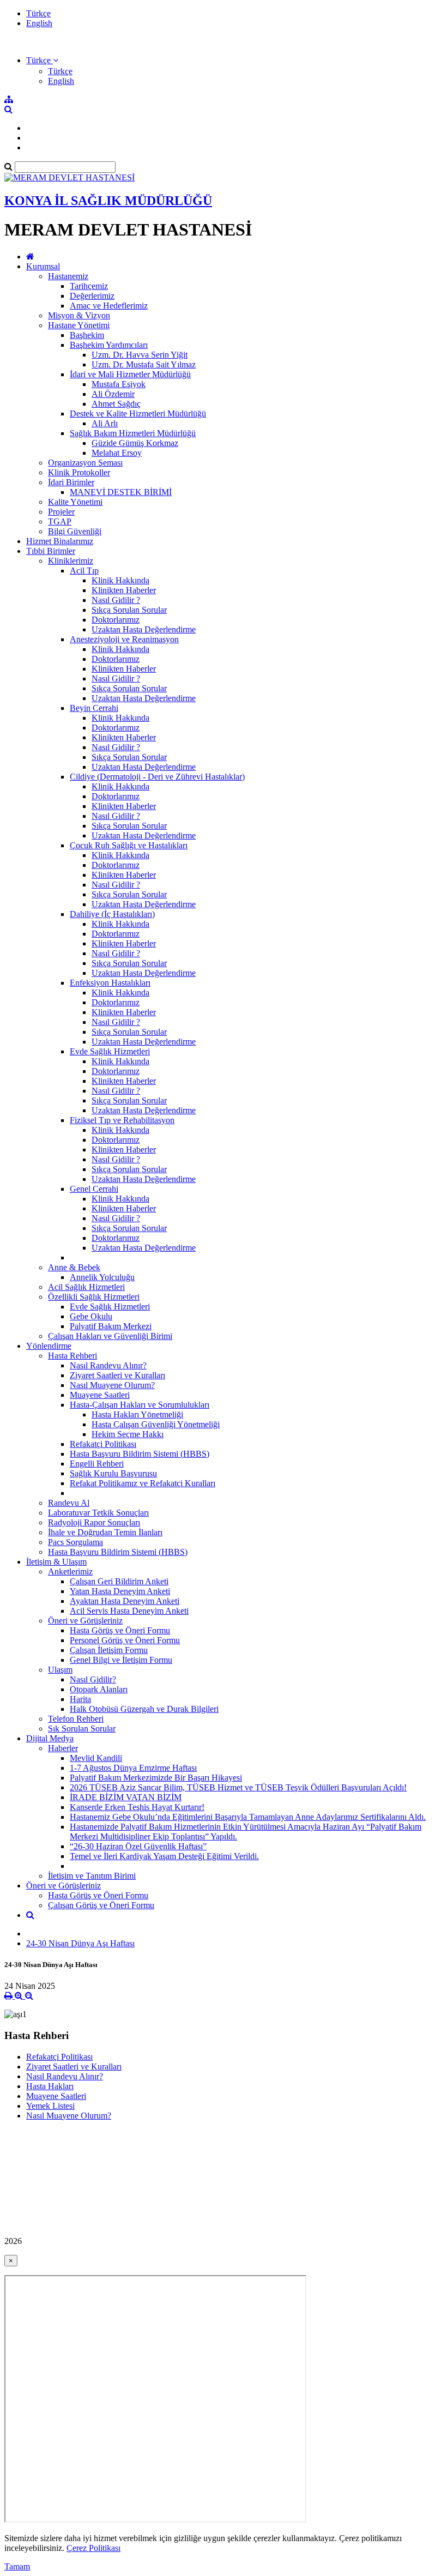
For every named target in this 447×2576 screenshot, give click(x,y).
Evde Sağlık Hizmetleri (110, 1051)
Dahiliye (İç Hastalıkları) (112, 914)
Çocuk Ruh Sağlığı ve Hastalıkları (129, 845)
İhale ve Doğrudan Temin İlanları (105, 1532)
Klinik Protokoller (79, 472)
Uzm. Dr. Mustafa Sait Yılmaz (144, 364)
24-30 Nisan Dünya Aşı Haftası (80, 1943)
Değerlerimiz (92, 296)
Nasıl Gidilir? (93, 1679)
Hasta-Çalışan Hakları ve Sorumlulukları (140, 1405)
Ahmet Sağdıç (116, 404)
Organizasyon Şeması (85, 463)
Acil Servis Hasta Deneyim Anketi (129, 1611)
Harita (80, 1699)
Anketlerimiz (70, 1571)
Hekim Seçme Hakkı (128, 1434)
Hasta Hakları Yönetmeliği (137, 1414)
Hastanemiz (68, 276)
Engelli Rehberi (97, 1464)
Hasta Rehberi (73, 1356)
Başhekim (87, 335)
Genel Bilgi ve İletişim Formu (121, 1660)
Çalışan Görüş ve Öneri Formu (101, 1905)
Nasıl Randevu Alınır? (108, 1365)
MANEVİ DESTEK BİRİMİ (121, 492)
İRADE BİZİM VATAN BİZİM (126, 1797)
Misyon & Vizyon (79, 315)
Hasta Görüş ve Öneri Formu (120, 1630)
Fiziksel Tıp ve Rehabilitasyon (122, 1120)
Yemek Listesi (50, 2106)
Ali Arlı (105, 423)
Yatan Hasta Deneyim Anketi (120, 1591)
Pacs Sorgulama (75, 1542)
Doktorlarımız (116, 620)
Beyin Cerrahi (94, 708)
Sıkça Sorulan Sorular (129, 610)
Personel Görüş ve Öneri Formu (125, 1640)
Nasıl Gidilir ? (116, 600)
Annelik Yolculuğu (102, 1277)
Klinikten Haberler (124, 590)
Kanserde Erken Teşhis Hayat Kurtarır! (137, 1807)
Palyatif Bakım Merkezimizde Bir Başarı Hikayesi (156, 1778)
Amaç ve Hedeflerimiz (109, 306)
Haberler (63, 1748)
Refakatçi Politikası (103, 1444)
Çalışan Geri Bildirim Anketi (119, 1581)
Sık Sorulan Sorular (82, 1729)
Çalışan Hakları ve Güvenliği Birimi (110, 1336)
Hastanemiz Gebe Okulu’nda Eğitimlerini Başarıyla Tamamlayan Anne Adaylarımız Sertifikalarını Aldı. (248, 1817)
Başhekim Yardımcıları (109, 345)
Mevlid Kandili (96, 1758)
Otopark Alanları (99, 1689)
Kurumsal (43, 266)
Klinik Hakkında (120, 580)
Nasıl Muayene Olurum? (112, 1385)
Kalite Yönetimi (75, 502)
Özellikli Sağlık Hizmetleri (94, 1297)
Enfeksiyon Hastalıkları (110, 983)
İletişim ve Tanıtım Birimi (92, 1876)
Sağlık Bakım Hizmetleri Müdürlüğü (133, 433)
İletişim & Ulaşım (56, 1562)
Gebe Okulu (91, 1316)
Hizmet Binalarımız (60, 541)
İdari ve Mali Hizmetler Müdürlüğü (130, 374)
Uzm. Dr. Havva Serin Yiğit (140, 355)
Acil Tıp (84, 571)
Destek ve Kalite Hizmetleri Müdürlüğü (138, 414)
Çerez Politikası (93, 2548)
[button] (42, 60)
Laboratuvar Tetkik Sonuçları (98, 1513)
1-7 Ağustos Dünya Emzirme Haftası (133, 1768)
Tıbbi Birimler (51, 551)
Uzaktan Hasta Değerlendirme (144, 629)
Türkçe (38, 13)
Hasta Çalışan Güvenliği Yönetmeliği (156, 1424)
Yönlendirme (49, 1346)
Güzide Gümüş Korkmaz (135, 443)
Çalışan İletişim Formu (109, 1650)
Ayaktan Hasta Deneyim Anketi (125, 1601)
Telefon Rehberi (76, 1719)
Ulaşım (60, 1670)
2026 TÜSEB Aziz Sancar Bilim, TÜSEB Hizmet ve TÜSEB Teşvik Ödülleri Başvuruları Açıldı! (238, 1787)
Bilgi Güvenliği (75, 531)
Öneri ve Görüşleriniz (85, 1621)
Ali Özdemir (113, 394)
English (39, 23)
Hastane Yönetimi (79, 325)
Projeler (61, 512)
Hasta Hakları (50, 2086)
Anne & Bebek (74, 1267)
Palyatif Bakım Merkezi (111, 1326)
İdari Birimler (71, 482)
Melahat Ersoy (117, 453)
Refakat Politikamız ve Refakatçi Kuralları (143, 1483)
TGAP (60, 521)
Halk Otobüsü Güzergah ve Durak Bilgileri (144, 1709)
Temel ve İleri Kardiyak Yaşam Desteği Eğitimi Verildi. (164, 1856)
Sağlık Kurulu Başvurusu (113, 1473)
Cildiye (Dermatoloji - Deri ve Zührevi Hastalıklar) (157, 777)
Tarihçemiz (89, 286)
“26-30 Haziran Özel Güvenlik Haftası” (138, 1846)
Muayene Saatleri (100, 1395)
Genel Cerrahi (94, 1189)
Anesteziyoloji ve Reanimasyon (124, 639)
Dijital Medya (50, 1738)
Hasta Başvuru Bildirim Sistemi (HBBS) (140, 1454)
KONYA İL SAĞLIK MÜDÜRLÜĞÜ (108, 201)
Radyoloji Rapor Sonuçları (94, 1522)
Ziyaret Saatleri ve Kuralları (117, 1375)
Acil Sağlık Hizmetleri (86, 1287)
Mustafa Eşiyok (119, 384)
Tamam (17, 2566)
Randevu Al (69, 1503)
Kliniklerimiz (71, 561)
